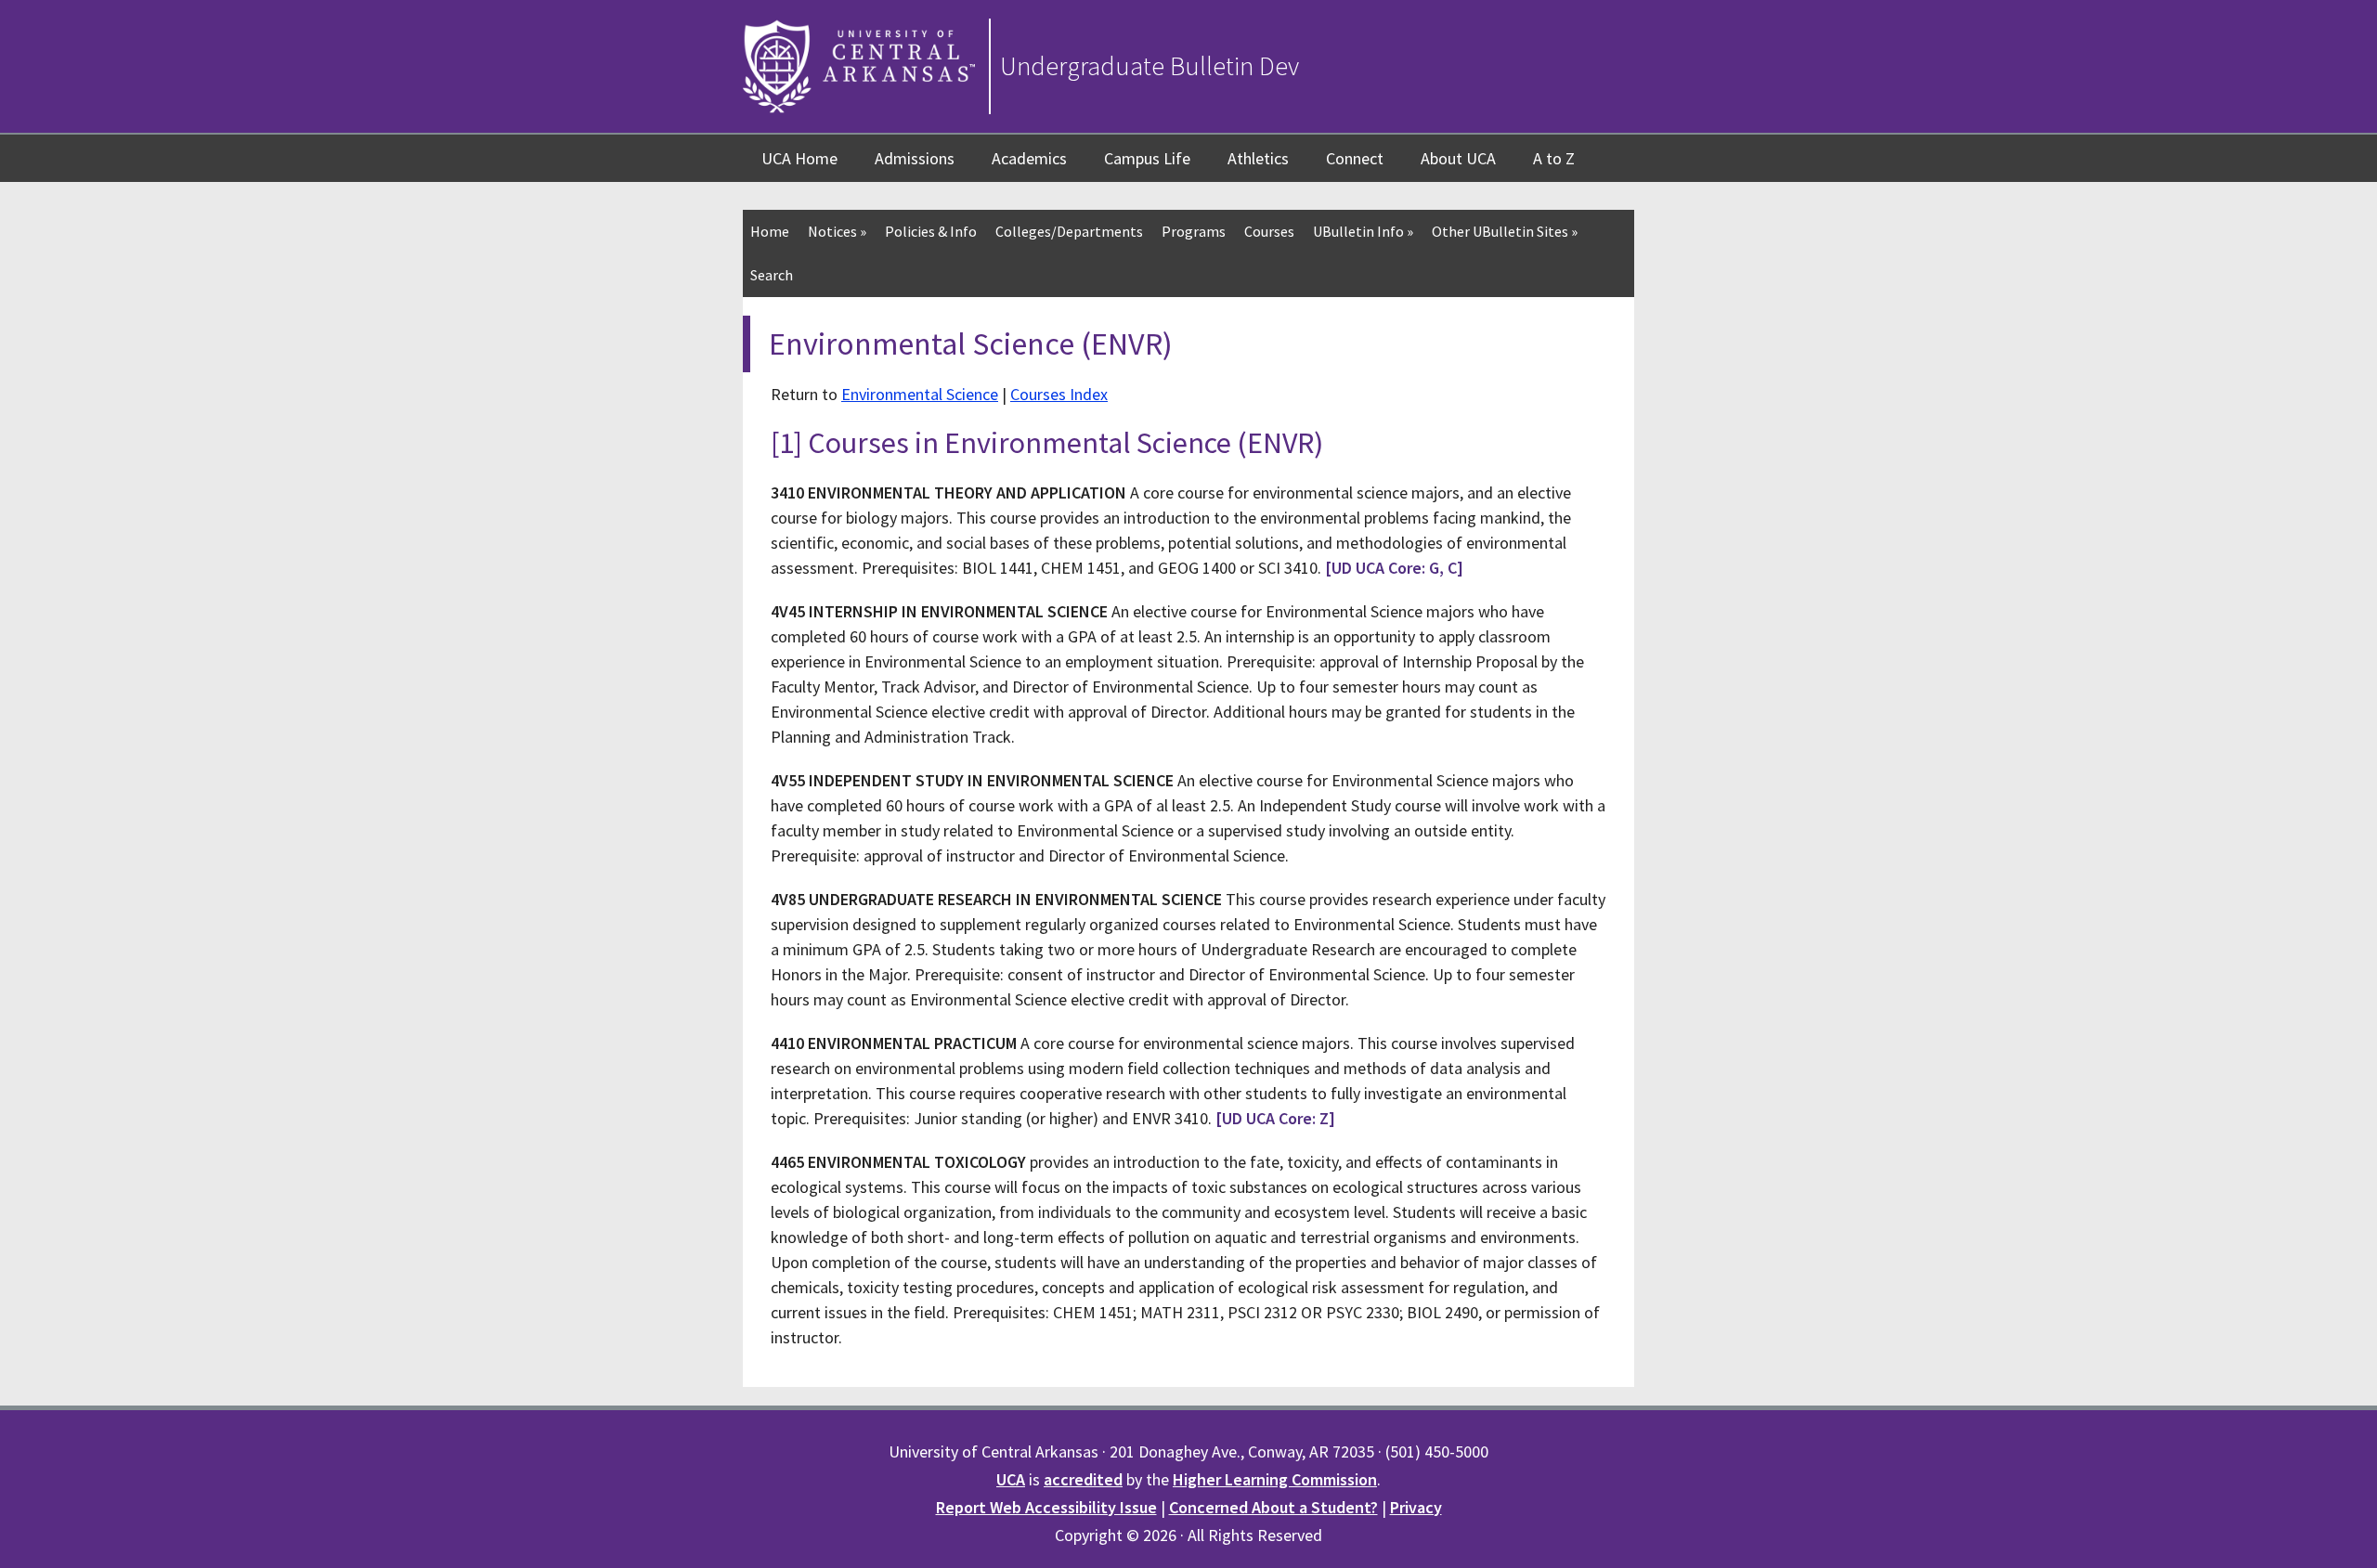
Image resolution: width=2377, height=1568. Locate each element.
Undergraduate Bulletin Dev (1150, 66)
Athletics (1258, 158)
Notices (837, 231)
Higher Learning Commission (1275, 1479)
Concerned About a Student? (1273, 1507)
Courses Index (1059, 394)
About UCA (1458, 158)
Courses (1269, 231)
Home (770, 231)
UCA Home (799, 158)
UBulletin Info (1363, 231)
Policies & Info (931, 231)
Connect (1355, 158)
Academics (1029, 158)
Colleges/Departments (1069, 231)
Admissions (915, 158)
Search (772, 275)
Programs (1194, 231)
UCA (1011, 1479)
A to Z (1554, 158)
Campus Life (1147, 158)
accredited (1083, 1479)
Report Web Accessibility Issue (1046, 1507)
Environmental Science (920, 394)
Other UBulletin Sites (1505, 231)
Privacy (1416, 1507)
